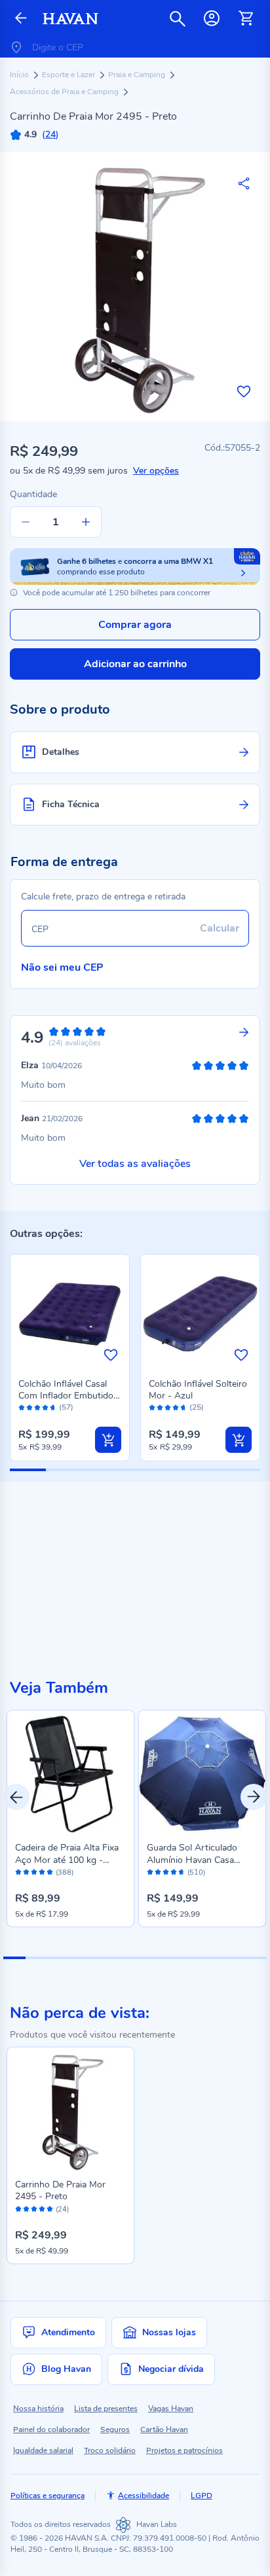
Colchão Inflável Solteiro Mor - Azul (198, 1390)
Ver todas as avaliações (135, 1164)
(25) (197, 1407)
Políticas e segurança (48, 2496)
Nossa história (38, 2409)
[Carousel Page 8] (168, 1958)
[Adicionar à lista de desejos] (244, 391)
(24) (62, 2210)
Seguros (115, 2429)
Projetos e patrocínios (184, 2450)
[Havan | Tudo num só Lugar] (70, 19)
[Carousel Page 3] (58, 1958)
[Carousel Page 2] (37, 1958)
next (254, 1797)
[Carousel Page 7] (146, 1958)
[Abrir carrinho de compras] (246, 18)
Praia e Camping (138, 75)
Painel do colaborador (51, 2429)
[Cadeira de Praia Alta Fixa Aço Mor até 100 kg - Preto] (70, 1774)
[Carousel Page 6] (125, 1958)
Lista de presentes (106, 2409)
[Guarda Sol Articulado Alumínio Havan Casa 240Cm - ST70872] (202, 1774)
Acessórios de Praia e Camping (65, 92)
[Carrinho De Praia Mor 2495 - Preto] (70, 2111)
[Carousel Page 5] (102, 1958)
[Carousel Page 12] (256, 1958)
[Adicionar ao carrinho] (108, 1440)
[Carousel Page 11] (234, 1958)
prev (16, 1797)
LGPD (202, 2496)
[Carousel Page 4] (81, 1958)
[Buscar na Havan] (178, 18)
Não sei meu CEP (62, 967)
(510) (196, 1873)
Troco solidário (110, 2450)
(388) (65, 1873)
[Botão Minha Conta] (212, 18)
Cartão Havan (164, 2429)
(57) (66, 1407)
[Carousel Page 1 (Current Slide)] (14, 1958)
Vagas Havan (171, 2409)
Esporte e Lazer (69, 75)
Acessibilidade (144, 2496)
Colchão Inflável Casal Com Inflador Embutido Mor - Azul (66, 1396)
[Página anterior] (21, 19)
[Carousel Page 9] (190, 1958)
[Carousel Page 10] (212, 1958)
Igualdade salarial (43, 2450)
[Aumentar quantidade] (86, 522)
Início (20, 75)
